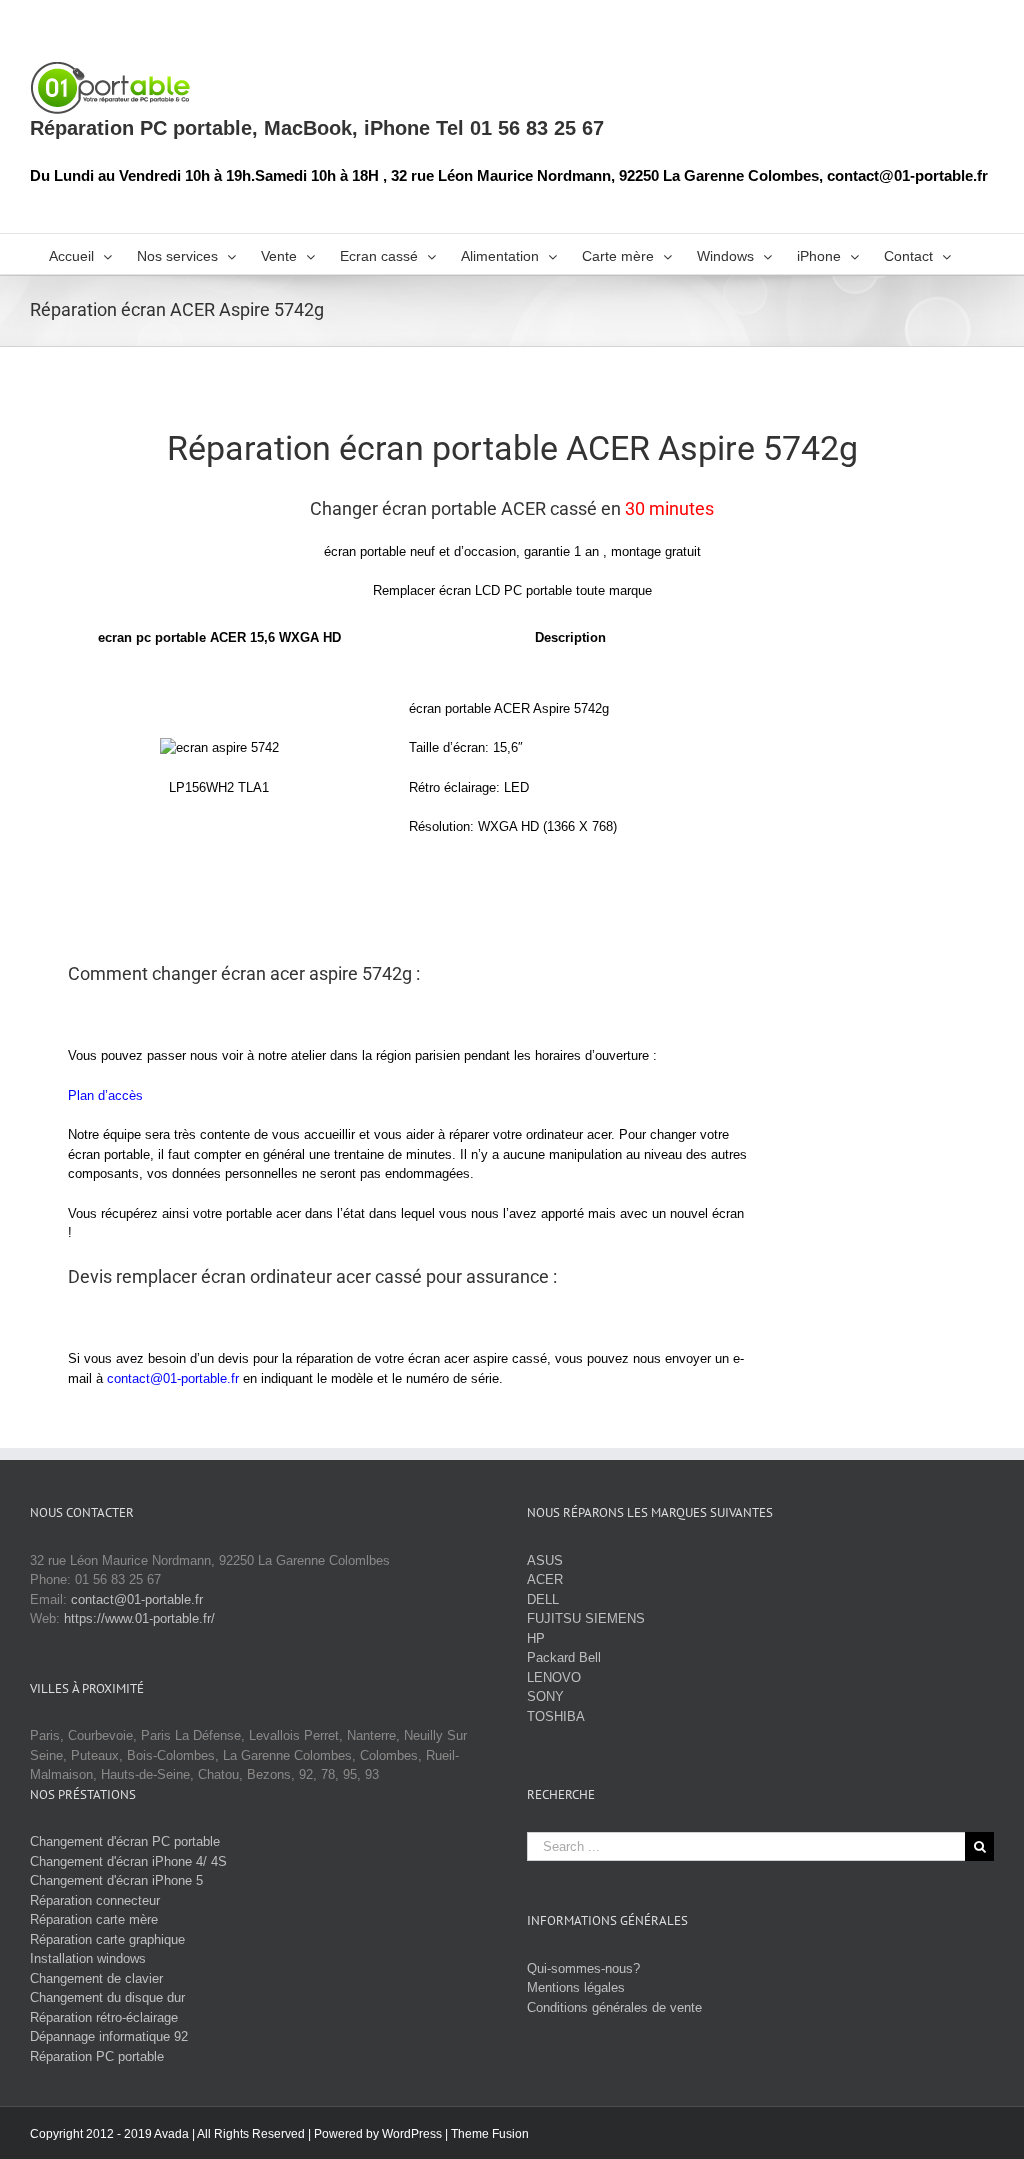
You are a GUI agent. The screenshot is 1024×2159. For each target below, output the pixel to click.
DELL (543, 1599)
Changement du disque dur (107, 1997)
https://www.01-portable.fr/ (139, 1618)
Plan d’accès (105, 1095)
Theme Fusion (490, 2134)
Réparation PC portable (97, 2056)
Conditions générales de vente (614, 2007)
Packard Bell (564, 1657)
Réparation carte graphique (107, 1939)
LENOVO (554, 1677)
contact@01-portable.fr (173, 1378)
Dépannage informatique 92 (109, 2036)
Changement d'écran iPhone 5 (116, 1880)
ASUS (545, 1560)
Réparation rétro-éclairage (104, 2017)
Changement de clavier (96, 1978)
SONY (545, 1696)
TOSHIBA (556, 1716)
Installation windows (88, 1958)
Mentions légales (576, 1987)
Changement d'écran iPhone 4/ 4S (128, 1861)
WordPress (412, 2134)
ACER (545, 1579)
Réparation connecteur (95, 1900)
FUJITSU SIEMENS (586, 1618)
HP (536, 1638)
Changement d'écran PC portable (125, 1841)
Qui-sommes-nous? (583, 1968)
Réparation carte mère (94, 1919)
